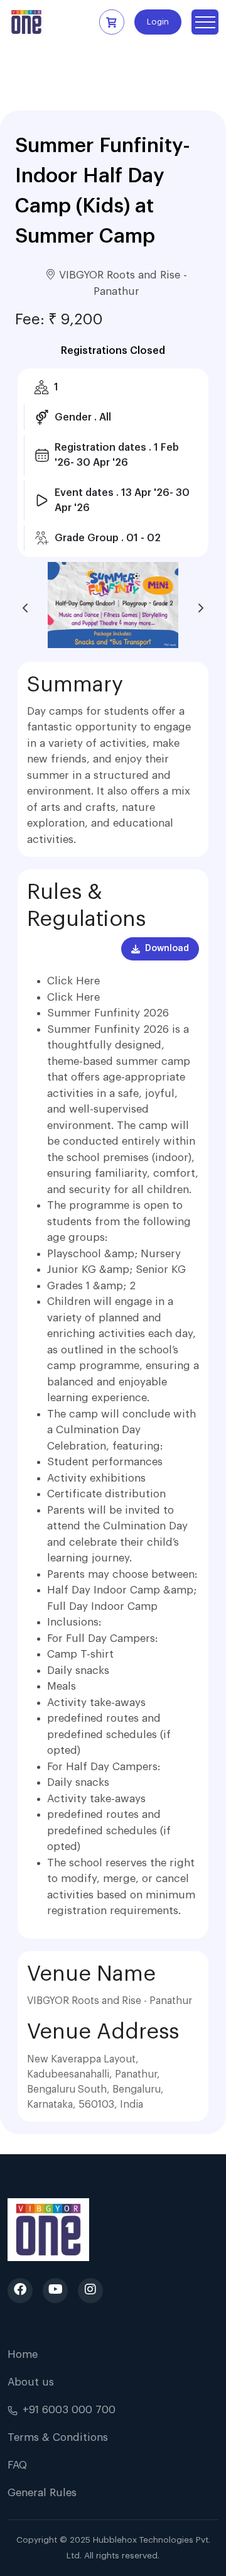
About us (31, 2382)
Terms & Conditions (58, 2437)
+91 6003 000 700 (69, 2410)
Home (23, 2354)
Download (167, 949)
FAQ (17, 2465)
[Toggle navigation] (205, 22)
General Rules (42, 2493)
